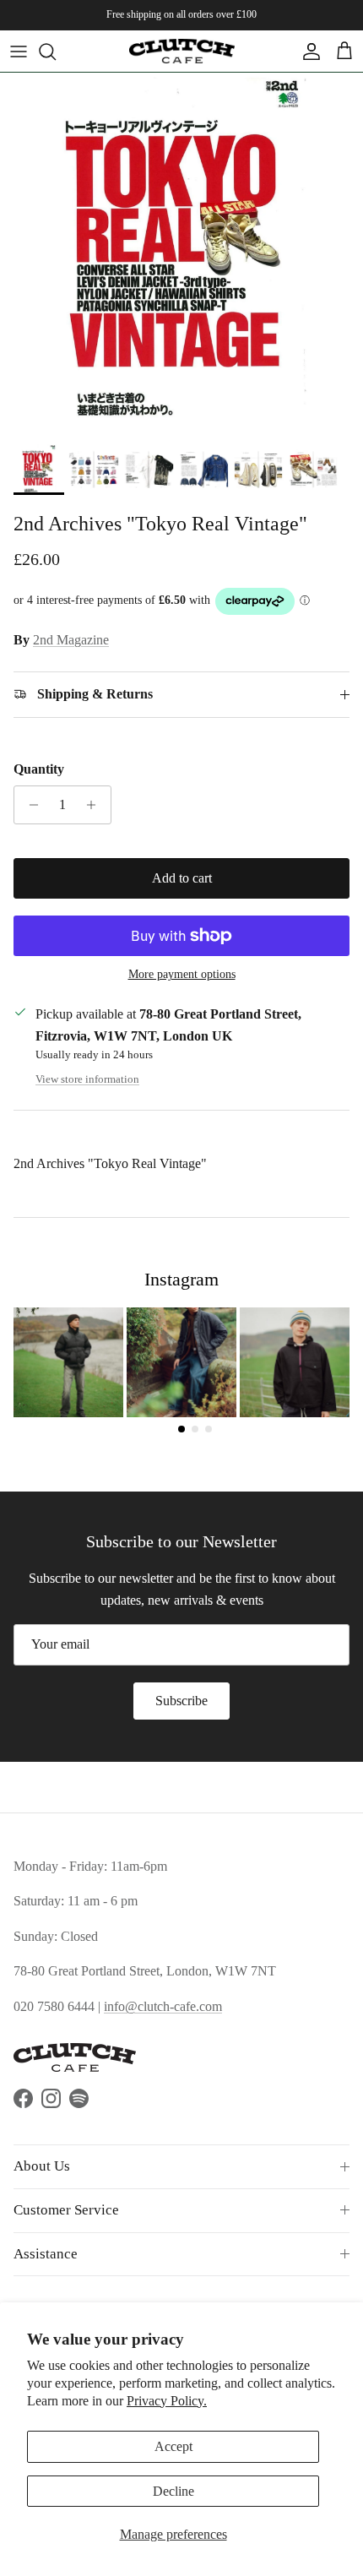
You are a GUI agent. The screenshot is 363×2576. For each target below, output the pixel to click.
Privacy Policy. (167, 2401)
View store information (87, 1079)
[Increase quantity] (96, 805)
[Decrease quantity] (29, 805)
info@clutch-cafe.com (163, 2006)
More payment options (182, 974)
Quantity (39, 769)
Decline (173, 2491)
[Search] (56, 52)
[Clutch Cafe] (182, 51)
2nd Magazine (71, 640)
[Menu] (19, 52)
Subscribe (181, 1701)
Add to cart (182, 878)
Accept (173, 2446)
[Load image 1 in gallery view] (181, 254)
